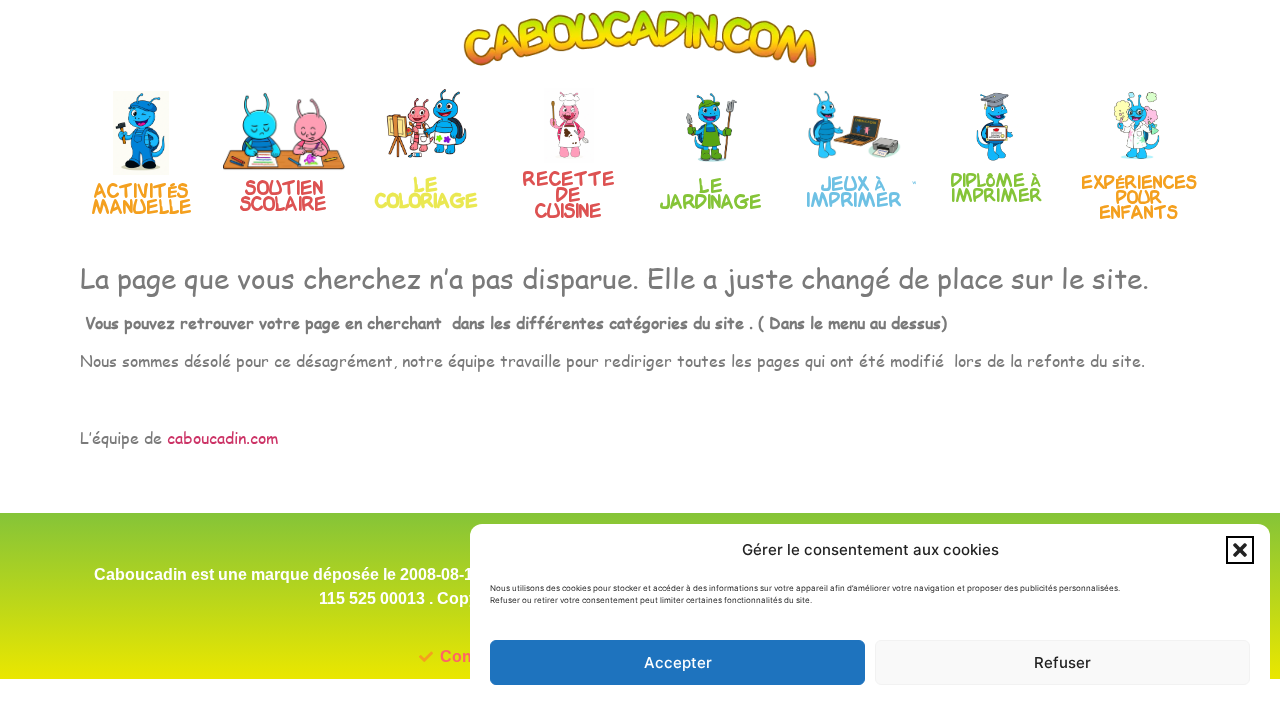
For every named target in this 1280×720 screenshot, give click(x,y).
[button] (1240, 550)
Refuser (1062, 662)
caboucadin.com (222, 437)
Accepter (678, 662)
